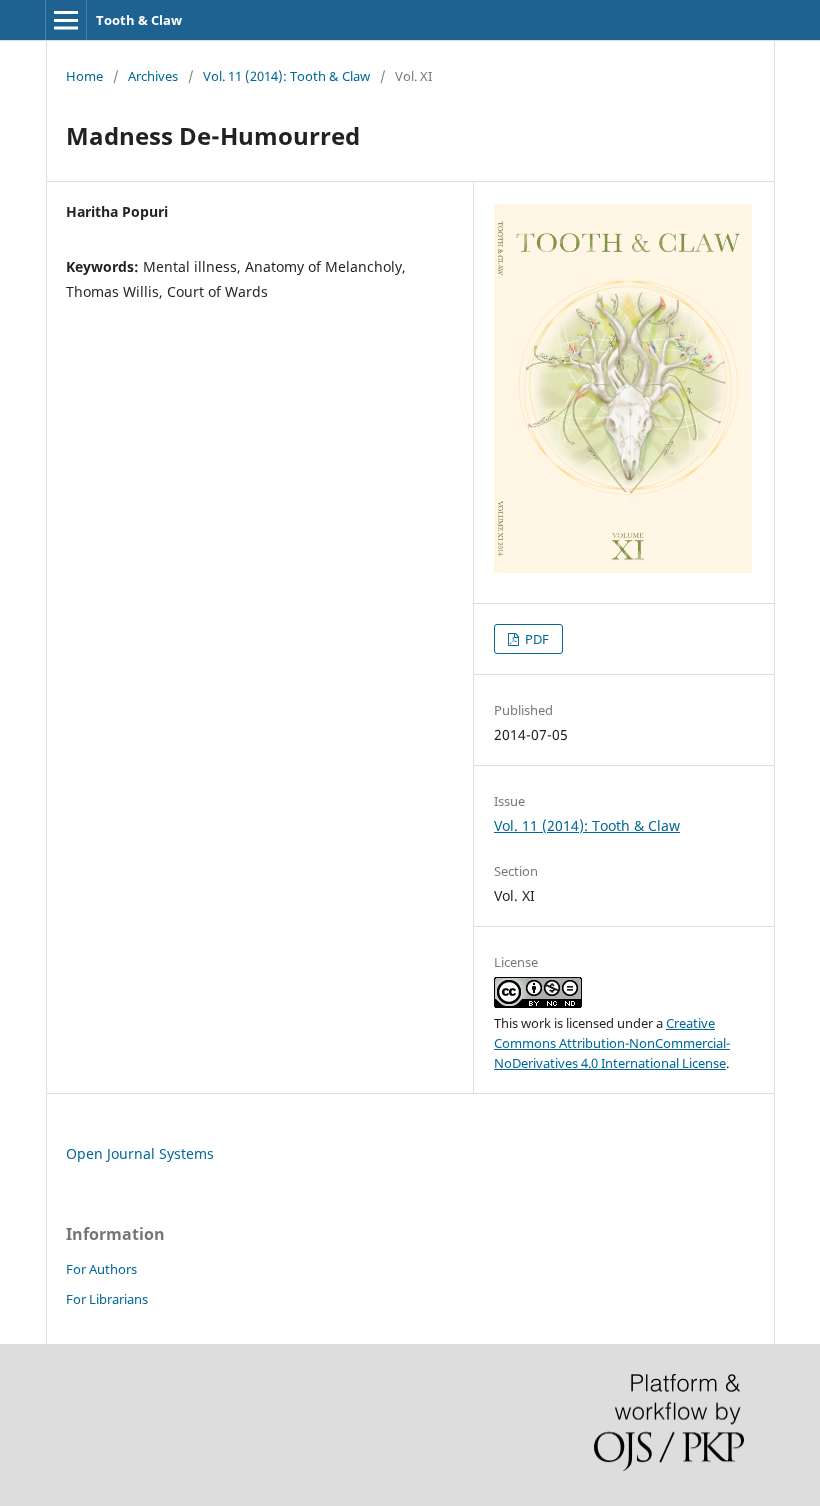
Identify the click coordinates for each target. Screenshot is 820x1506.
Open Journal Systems (140, 1153)
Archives (153, 76)
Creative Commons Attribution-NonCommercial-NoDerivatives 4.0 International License (612, 1043)
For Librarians (107, 1299)
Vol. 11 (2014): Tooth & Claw (286, 76)
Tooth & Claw (139, 20)
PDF (535, 639)
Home (84, 76)
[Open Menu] (66, 20)
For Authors (101, 1269)
